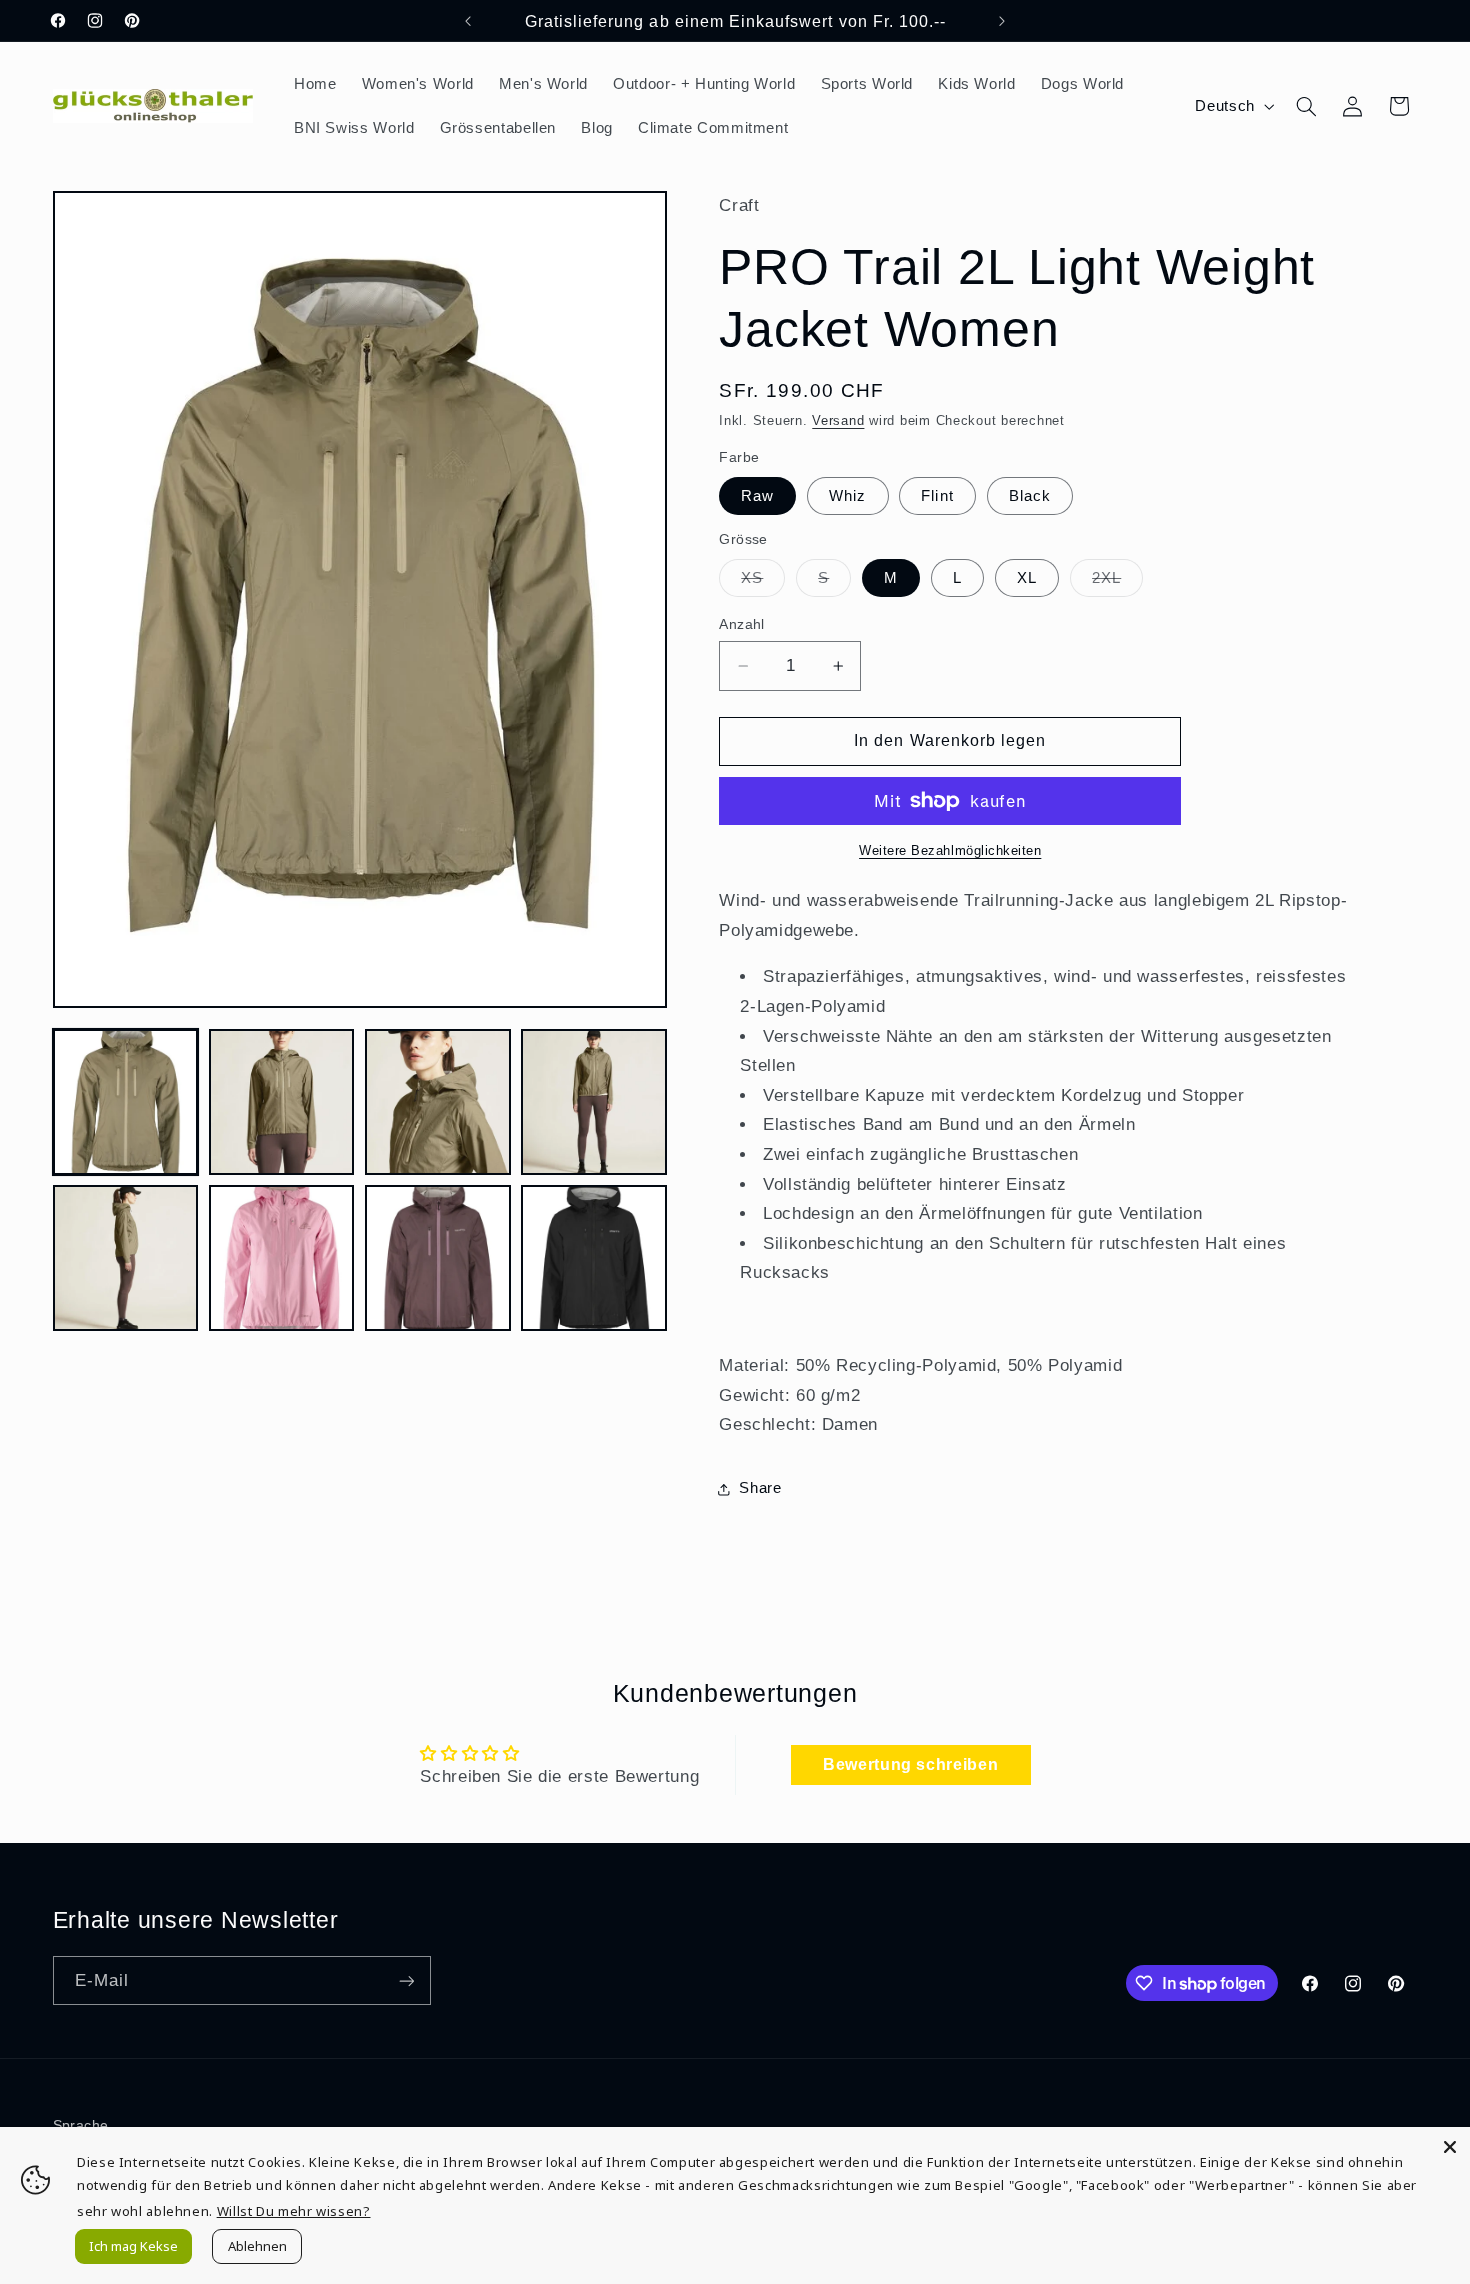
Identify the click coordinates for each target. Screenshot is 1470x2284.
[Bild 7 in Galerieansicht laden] (438, 1258)
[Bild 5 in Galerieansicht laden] (126, 1258)
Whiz (847, 496)
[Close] (1450, 2147)
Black (1030, 496)
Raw (757, 496)
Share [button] (760, 1488)
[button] (1306, 106)
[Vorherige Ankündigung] (468, 21)
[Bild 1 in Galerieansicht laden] (126, 1102)
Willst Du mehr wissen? (294, 2211)
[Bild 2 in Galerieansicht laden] (282, 1102)
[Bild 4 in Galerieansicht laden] (594, 1102)
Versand (838, 421)
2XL (1117, 583)
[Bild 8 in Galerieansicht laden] (594, 1258)
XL (1027, 578)
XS (763, 583)
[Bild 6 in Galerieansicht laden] (282, 1258)
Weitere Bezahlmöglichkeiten (950, 851)
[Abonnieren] (406, 1980)
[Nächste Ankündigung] (1002, 21)
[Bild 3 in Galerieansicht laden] (438, 1102)
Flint (937, 496)
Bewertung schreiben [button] (910, 1764)
